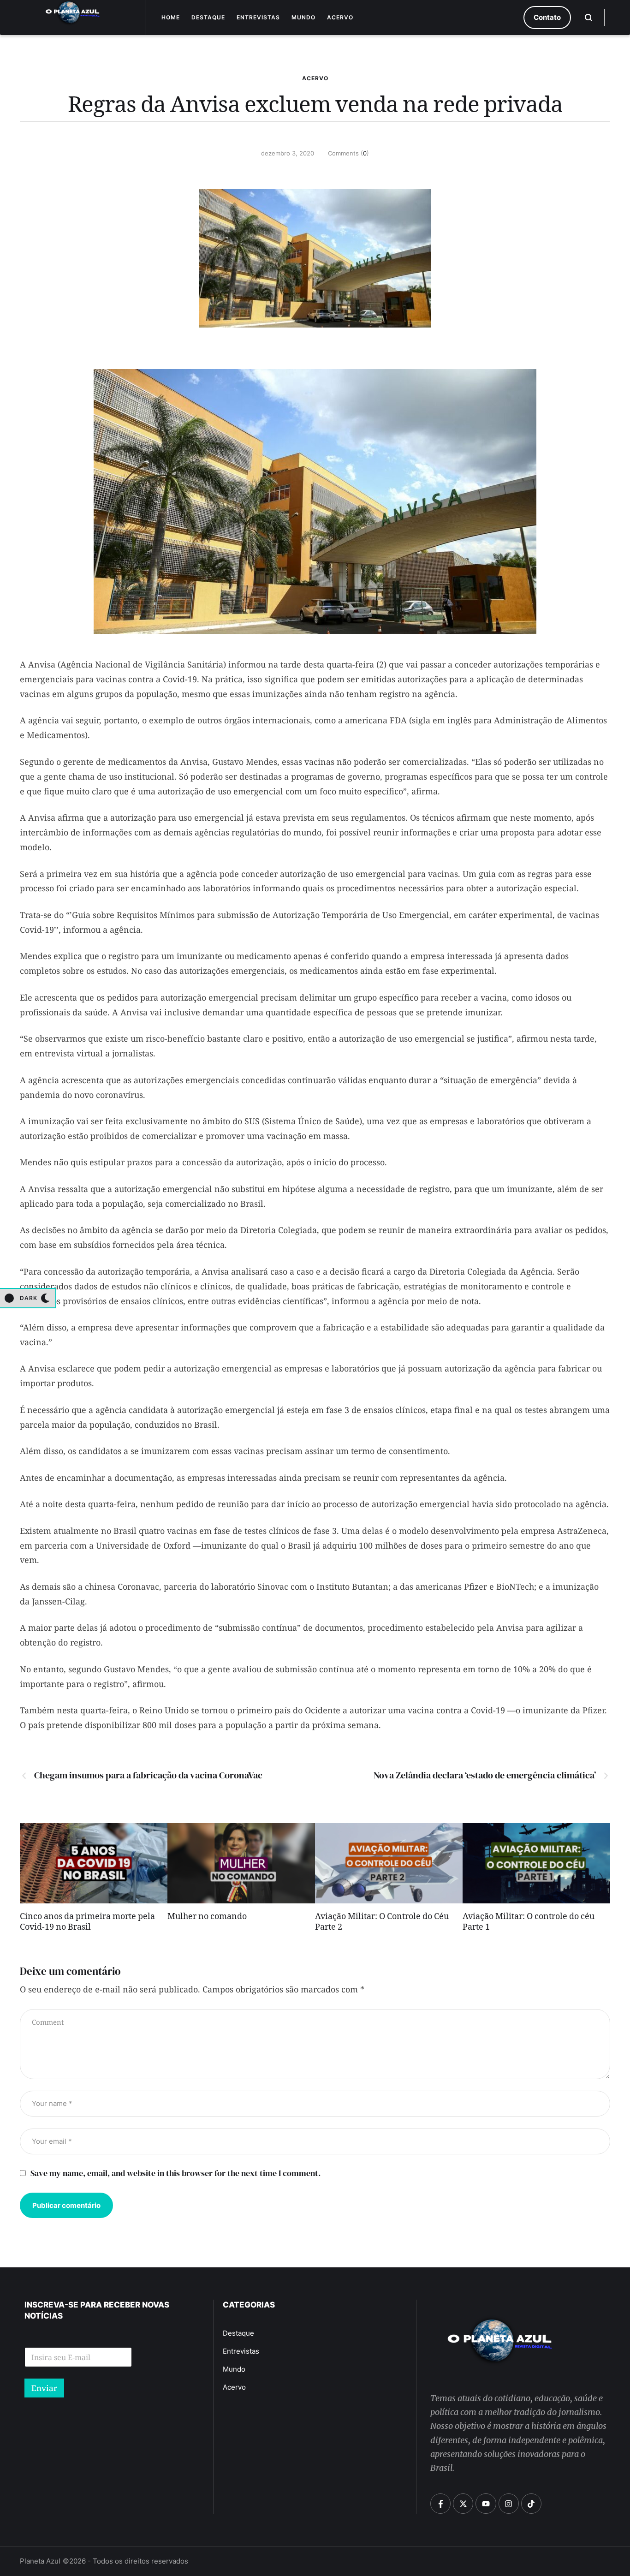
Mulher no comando (207, 1918)
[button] (547, 18)
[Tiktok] (531, 2504)
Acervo (340, 17)
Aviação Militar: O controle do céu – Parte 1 (532, 1923)
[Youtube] (486, 2504)
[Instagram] (509, 2504)
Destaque (208, 17)
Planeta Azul (40, 2561)
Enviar (44, 2388)
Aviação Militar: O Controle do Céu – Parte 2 (385, 1923)
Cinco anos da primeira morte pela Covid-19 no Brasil (87, 1923)
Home (171, 17)
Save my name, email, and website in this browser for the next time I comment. (175, 2173)
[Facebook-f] (440, 2504)
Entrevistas (258, 17)
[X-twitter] (463, 2504)
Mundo (303, 17)
